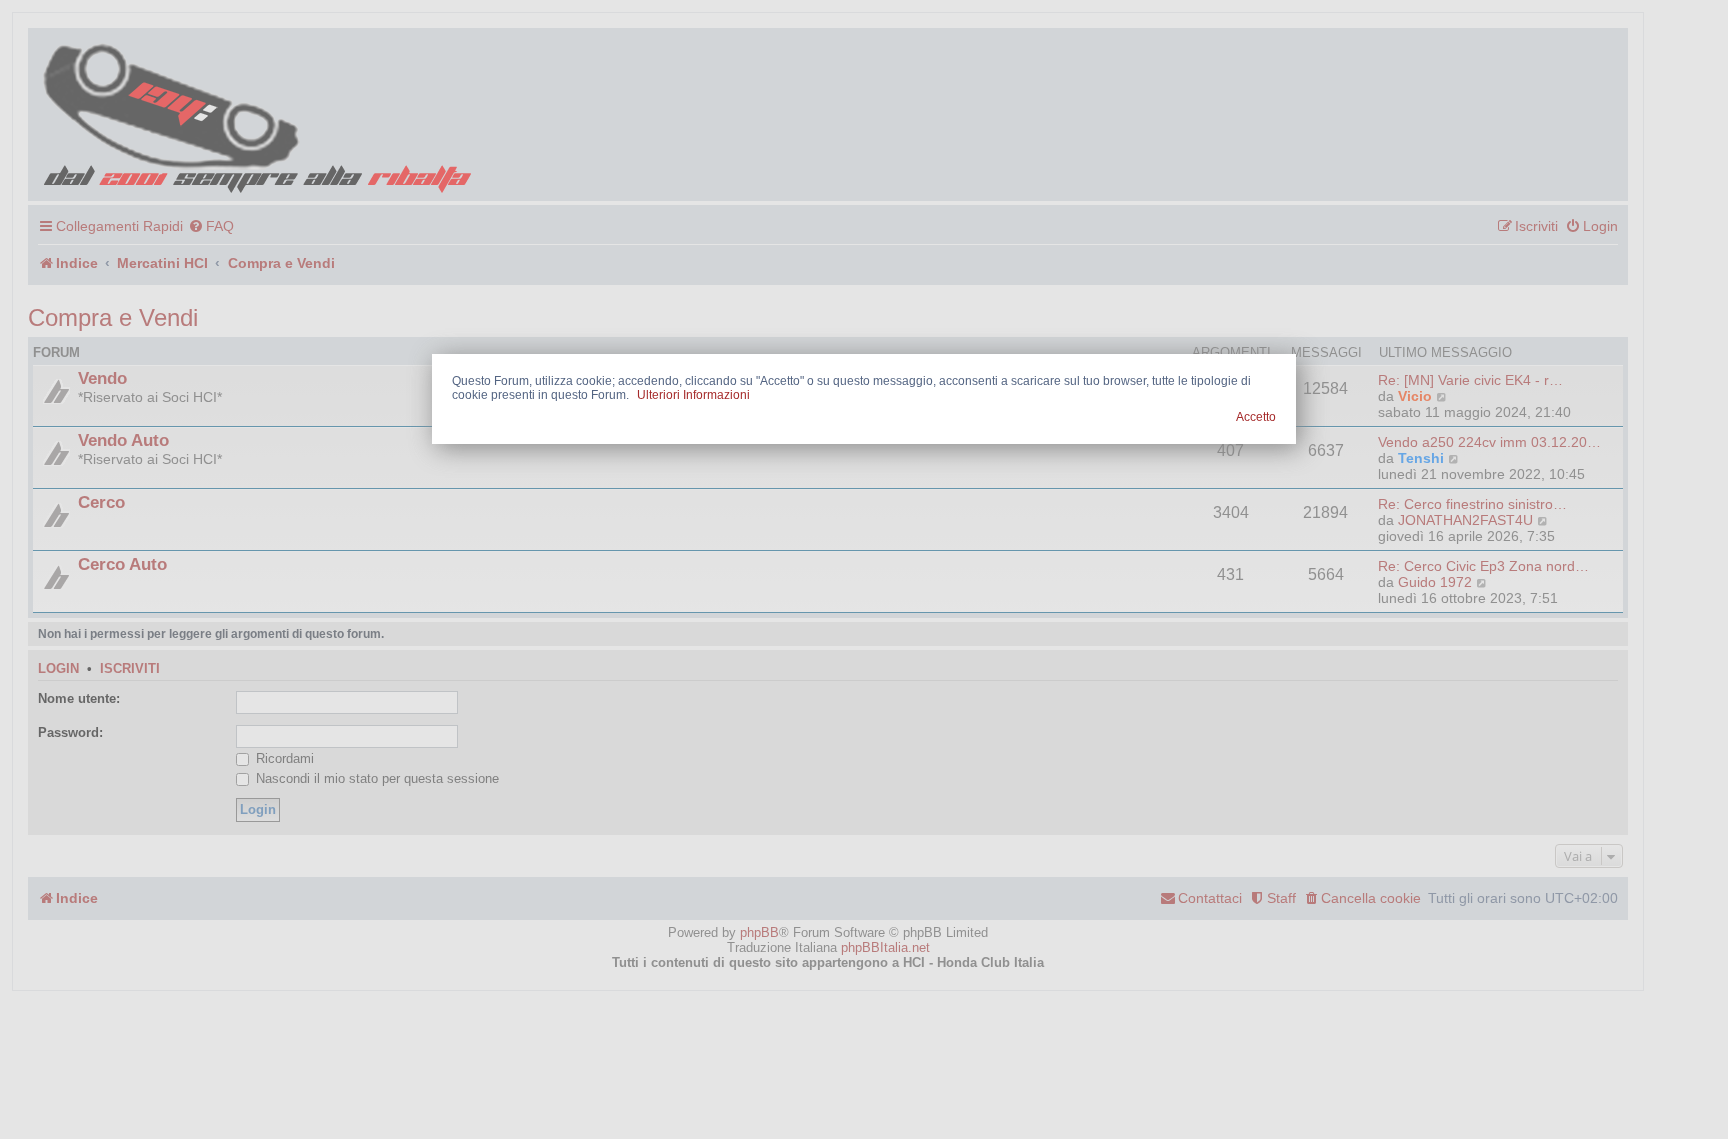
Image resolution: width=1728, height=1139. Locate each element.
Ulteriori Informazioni (693, 395)
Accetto (1256, 417)
